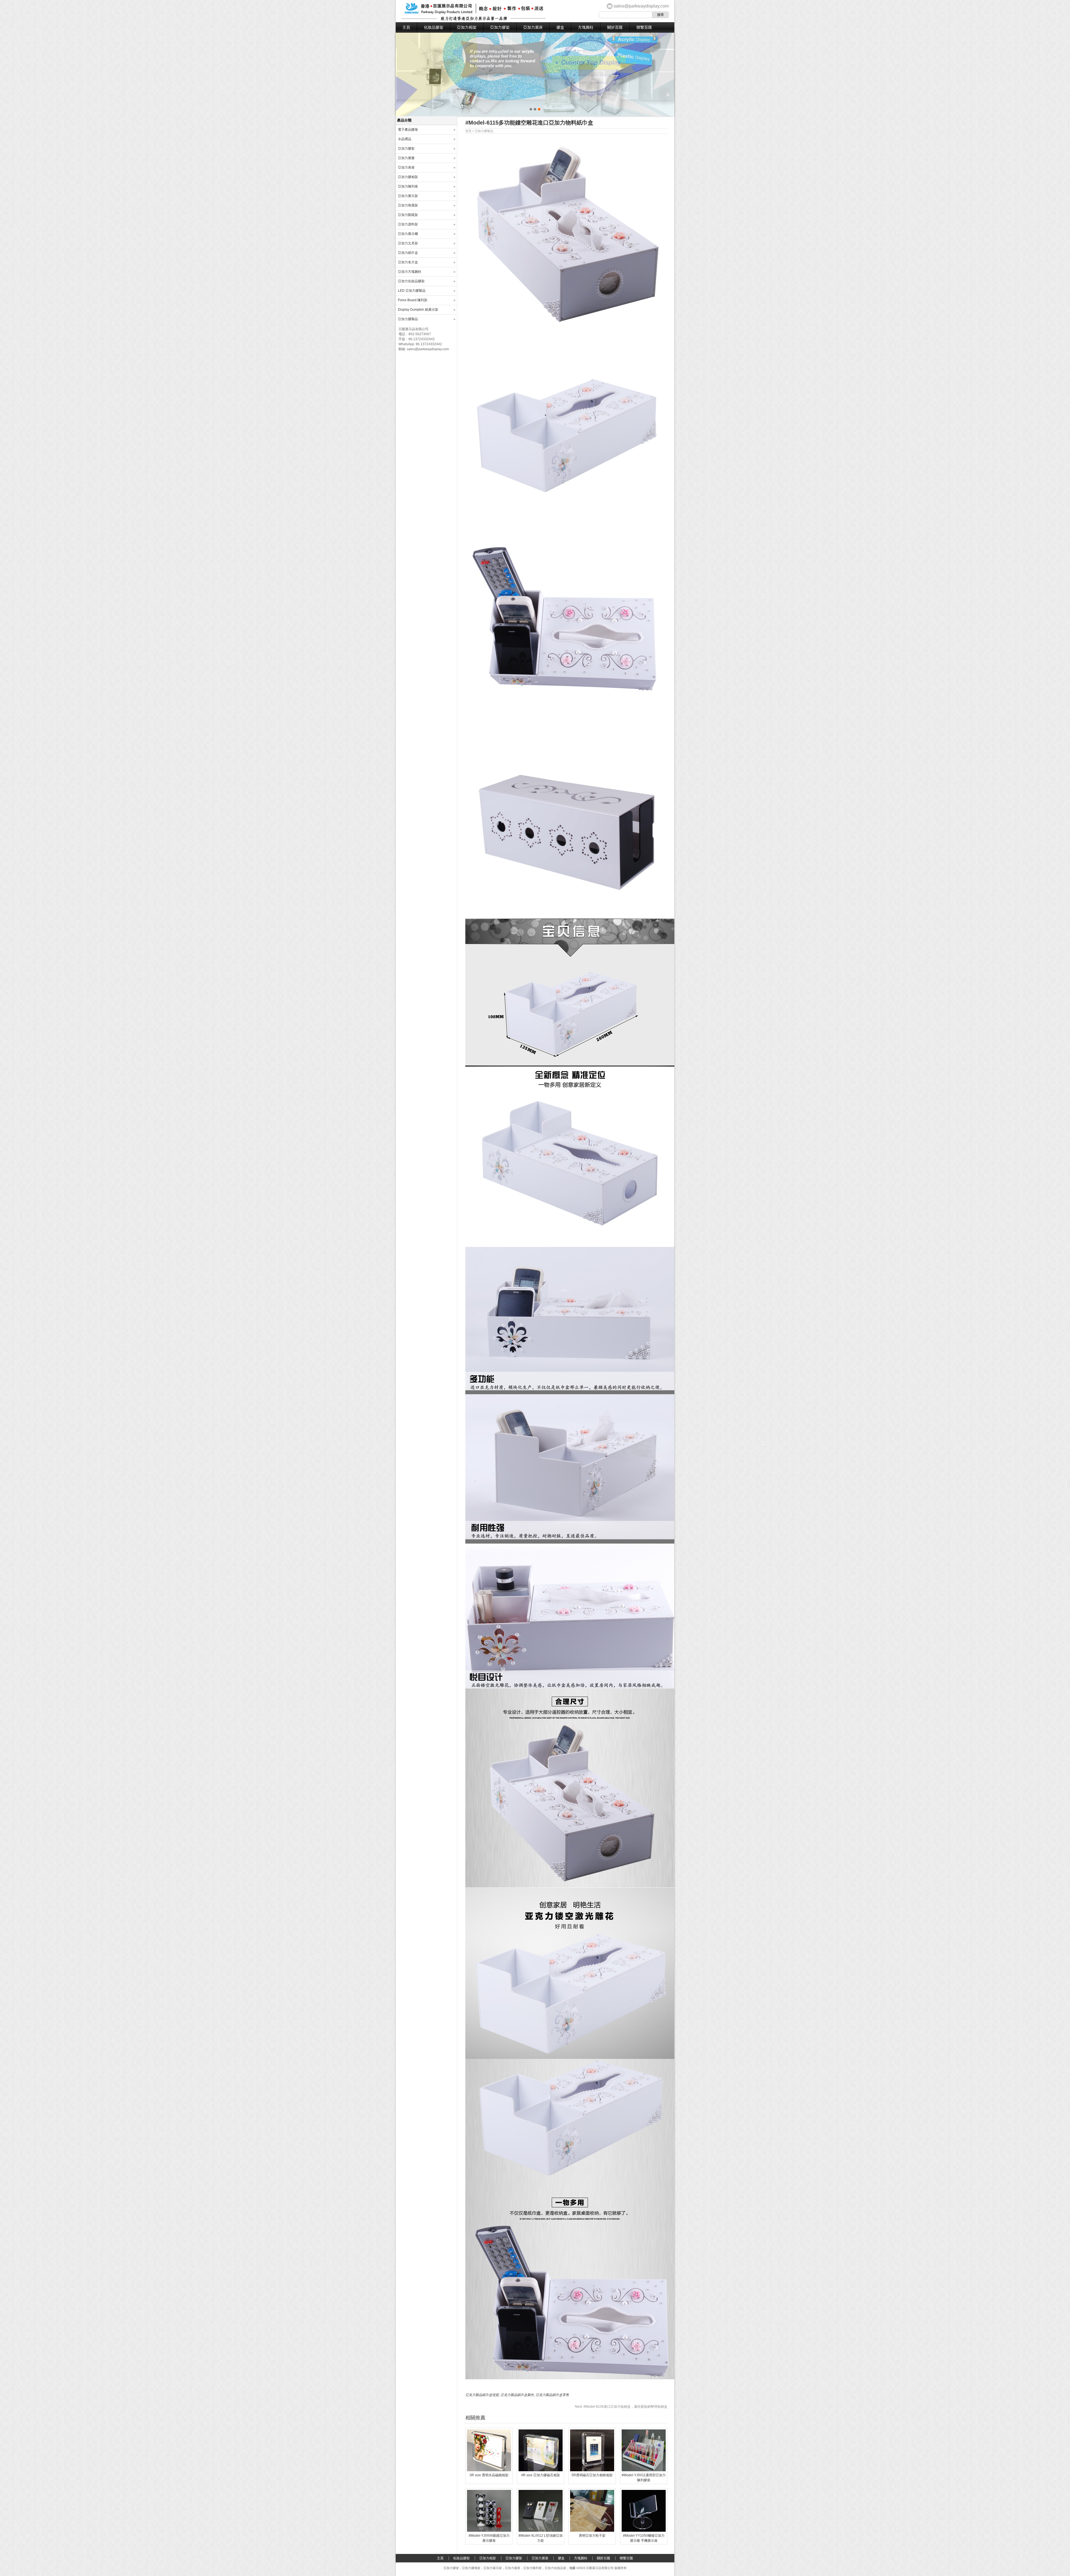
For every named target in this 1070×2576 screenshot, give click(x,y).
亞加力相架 (467, 27)
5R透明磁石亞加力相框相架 (592, 2475)
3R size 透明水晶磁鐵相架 (489, 2475)
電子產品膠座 (408, 130)
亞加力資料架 (408, 224)
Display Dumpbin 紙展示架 (418, 310)
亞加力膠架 (500, 27)
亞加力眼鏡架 (408, 215)
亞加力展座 (533, 27)
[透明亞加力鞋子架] (592, 2531)
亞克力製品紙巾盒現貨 (482, 2395)
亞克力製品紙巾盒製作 (517, 2395)
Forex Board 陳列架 (413, 300)
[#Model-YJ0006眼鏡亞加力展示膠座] (489, 2531)
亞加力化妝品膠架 (411, 281)
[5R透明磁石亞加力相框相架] (592, 2470)
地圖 (572, 2568)
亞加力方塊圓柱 (410, 272)
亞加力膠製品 (484, 131)
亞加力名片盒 (408, 262)
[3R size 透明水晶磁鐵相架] (489, 2470)
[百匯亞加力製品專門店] (473, 20)
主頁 (406, 27)
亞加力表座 (406, 167)
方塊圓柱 (586, 27)
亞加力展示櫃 (408, 234)
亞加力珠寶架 (408, 205)
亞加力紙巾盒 (408, 253)
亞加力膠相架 (408, 177)
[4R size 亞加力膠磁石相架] (541, 2470)
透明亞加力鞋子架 (592, 2536)
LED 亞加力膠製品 (412, 291)
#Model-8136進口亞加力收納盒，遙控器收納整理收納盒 (621, 2407)
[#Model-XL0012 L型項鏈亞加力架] (541, 2531)
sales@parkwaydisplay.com (641, 6)
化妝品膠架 (434, 27)
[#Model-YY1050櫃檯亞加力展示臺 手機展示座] (644, 2531)
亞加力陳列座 (408, 186)
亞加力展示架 (408, 196)
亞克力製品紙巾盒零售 (552, 2395)
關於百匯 (615, 27)
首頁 (468, 131)
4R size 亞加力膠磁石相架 (541, 2475)
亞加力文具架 (408, 243)
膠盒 (560, 27)
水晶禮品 (405, 139)
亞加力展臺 (406, 158)
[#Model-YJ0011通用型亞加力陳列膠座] (644, 2470)
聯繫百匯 (644, 27)
